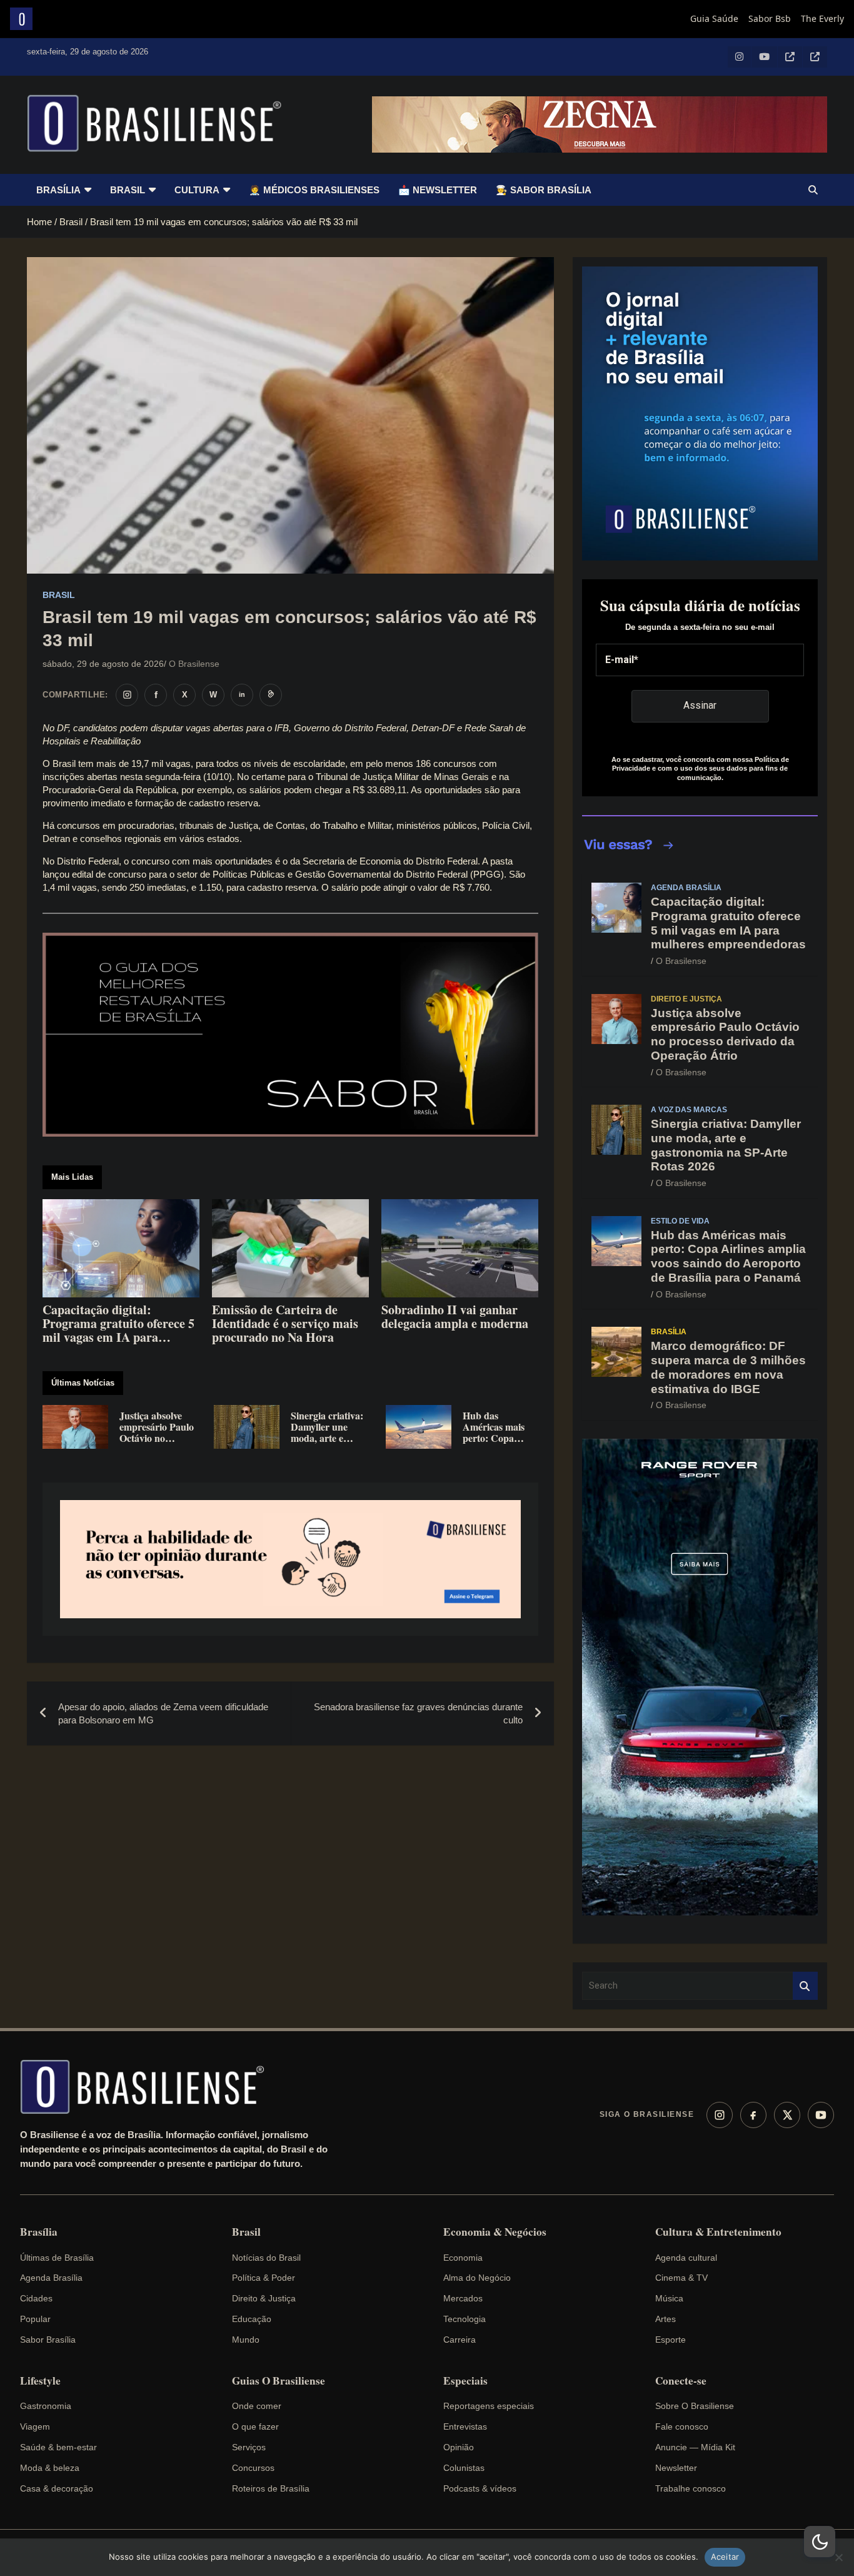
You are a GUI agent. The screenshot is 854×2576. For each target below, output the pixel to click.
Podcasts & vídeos (480, 2488)
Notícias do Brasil (266, 2258)
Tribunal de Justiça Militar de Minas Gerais (402, 777)
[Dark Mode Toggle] (820, 2542)
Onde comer (257, 2406)
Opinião (459, 2447)
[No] (838, 2557)
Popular (35, 2319)
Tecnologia (465, 2319)
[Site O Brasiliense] (271, 695)
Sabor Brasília (48, 2340)
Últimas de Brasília (57, 2258)
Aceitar (725, 2557)
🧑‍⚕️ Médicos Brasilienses (314, 190)
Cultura (197, 190)
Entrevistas (465, 2426)
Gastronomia (46, 2406)
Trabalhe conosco (691, 2488)
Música (669, 2298)
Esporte (671, 2340)
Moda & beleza (50, 2468)
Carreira (460, 2340)
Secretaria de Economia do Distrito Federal (390, 861)
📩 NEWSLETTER (438, 190)
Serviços (249, 2447)
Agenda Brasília (686, 888)
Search (805, 1986)
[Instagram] (720, 2115)
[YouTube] (821, 2115)
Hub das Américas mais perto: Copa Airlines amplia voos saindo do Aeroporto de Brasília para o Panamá (728, 1256)
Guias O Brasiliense (279, 2381)
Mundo (246, 2340)
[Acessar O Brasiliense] (290, 1559)
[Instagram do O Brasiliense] (127, 695)
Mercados (463, 2298)
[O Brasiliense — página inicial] (148, 2087)
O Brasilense (194, 664)
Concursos (253, 2468)
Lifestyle (40, 2381)
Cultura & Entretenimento (718, 2232)
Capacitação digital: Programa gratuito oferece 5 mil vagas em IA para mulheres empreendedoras (728, 923)
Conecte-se (681, 2381)
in (242, 694)
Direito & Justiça (264, 2298)
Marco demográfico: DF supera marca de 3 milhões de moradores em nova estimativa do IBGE (728, 1367)
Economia (463, 2258)
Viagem (35, 2426)
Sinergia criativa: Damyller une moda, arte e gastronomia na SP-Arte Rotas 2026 (726, 1145)
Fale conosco (682, 2426)
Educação (252, 2319)
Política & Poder (264, 2278)
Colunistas (464, 2468)
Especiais (465, 2381)
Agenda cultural (686, 2258)
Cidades (36, 2298)
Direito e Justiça (686, 999)
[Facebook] (753, 2115)
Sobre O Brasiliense (695, 2406)
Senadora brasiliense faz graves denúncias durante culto (418, 1713)
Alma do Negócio (477, 2278)
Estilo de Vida (680, 1221)
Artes (666, 2319)
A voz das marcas (689, 1110)
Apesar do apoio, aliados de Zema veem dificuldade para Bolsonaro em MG (163, 1713)
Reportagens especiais (489, 2406)
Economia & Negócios (495, 2232)
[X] (787, 2115)
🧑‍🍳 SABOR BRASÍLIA (544, 190)
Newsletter (676, 2468)
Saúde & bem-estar (58, 2447)
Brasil (128, 190)
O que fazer (255, 2426)
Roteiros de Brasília (271, 2488)
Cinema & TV (681, 2278)
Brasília (58, 190)
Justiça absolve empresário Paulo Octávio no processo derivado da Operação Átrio (725, 1034)
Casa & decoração (57, 2488)
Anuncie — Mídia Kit (695, 2447)
